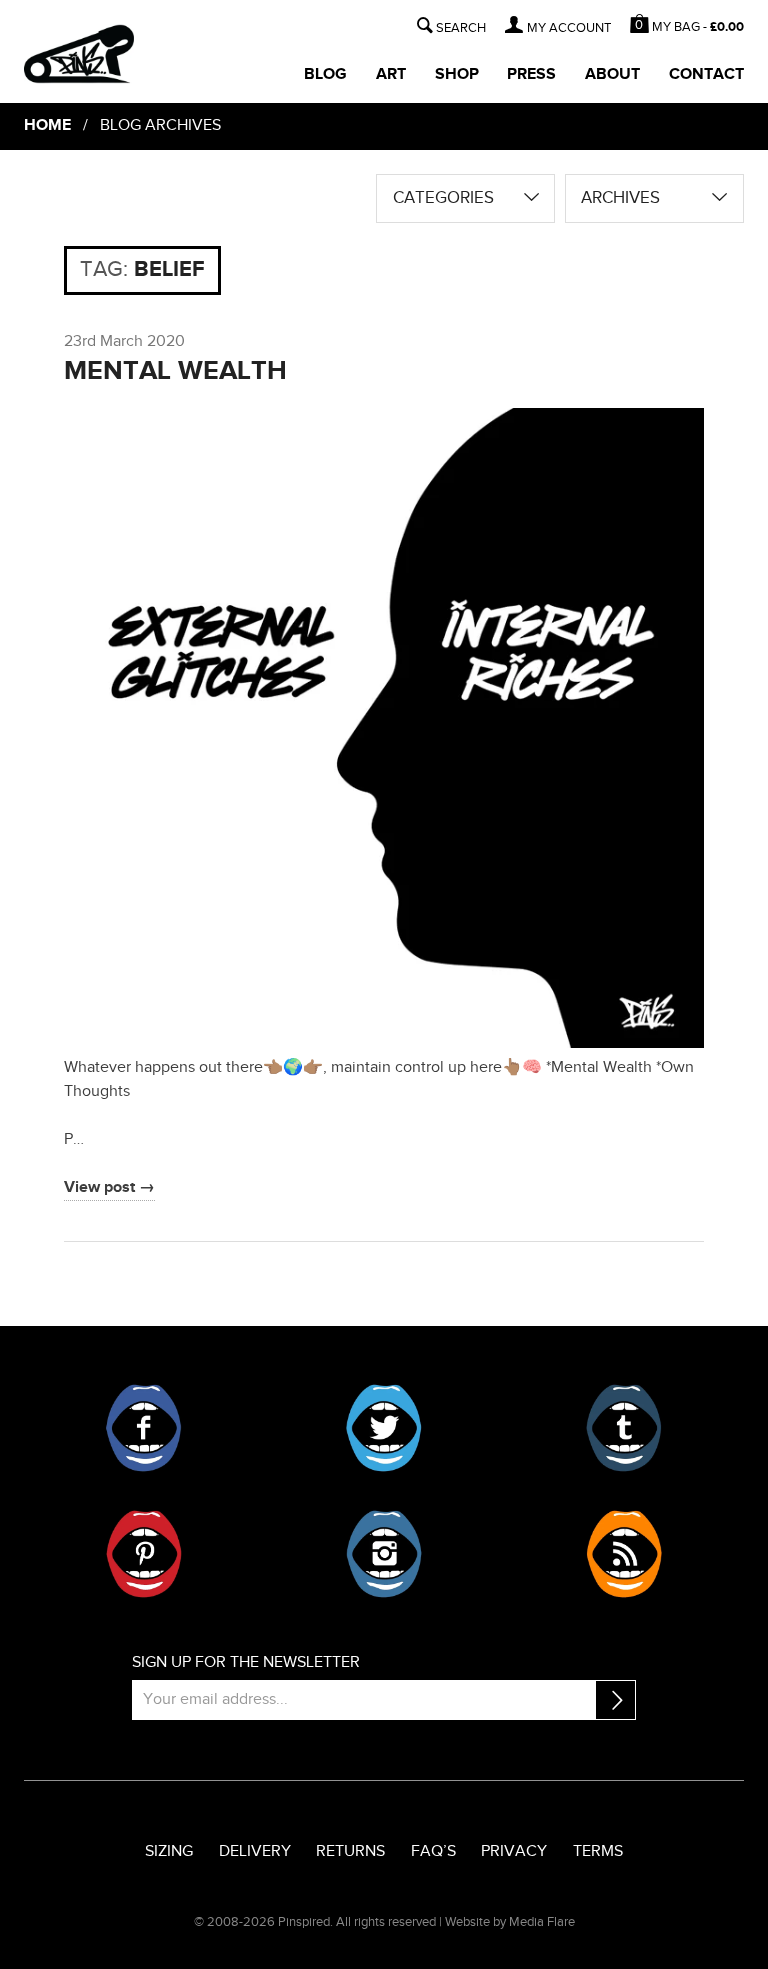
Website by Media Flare (510, 1922)
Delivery (255, 1851)
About (612, 74)
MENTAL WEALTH (175, 370)
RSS (624, 1554)
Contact (706, 74)
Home (47, 125)
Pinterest (144, 1554)
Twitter (384, 1428)
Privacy (514, 1851)
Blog (325, 74)
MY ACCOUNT (569, 28)
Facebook (144, 1428)
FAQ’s (433, 1851)
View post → (109, 1187)
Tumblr (624, 1428)
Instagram (384, 1554)
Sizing (169, 1851)
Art (391, 74)
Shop (457, 74)
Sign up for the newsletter (246, 1662)
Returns (350, 1851)
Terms (598, 1851)
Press (531, 74)
